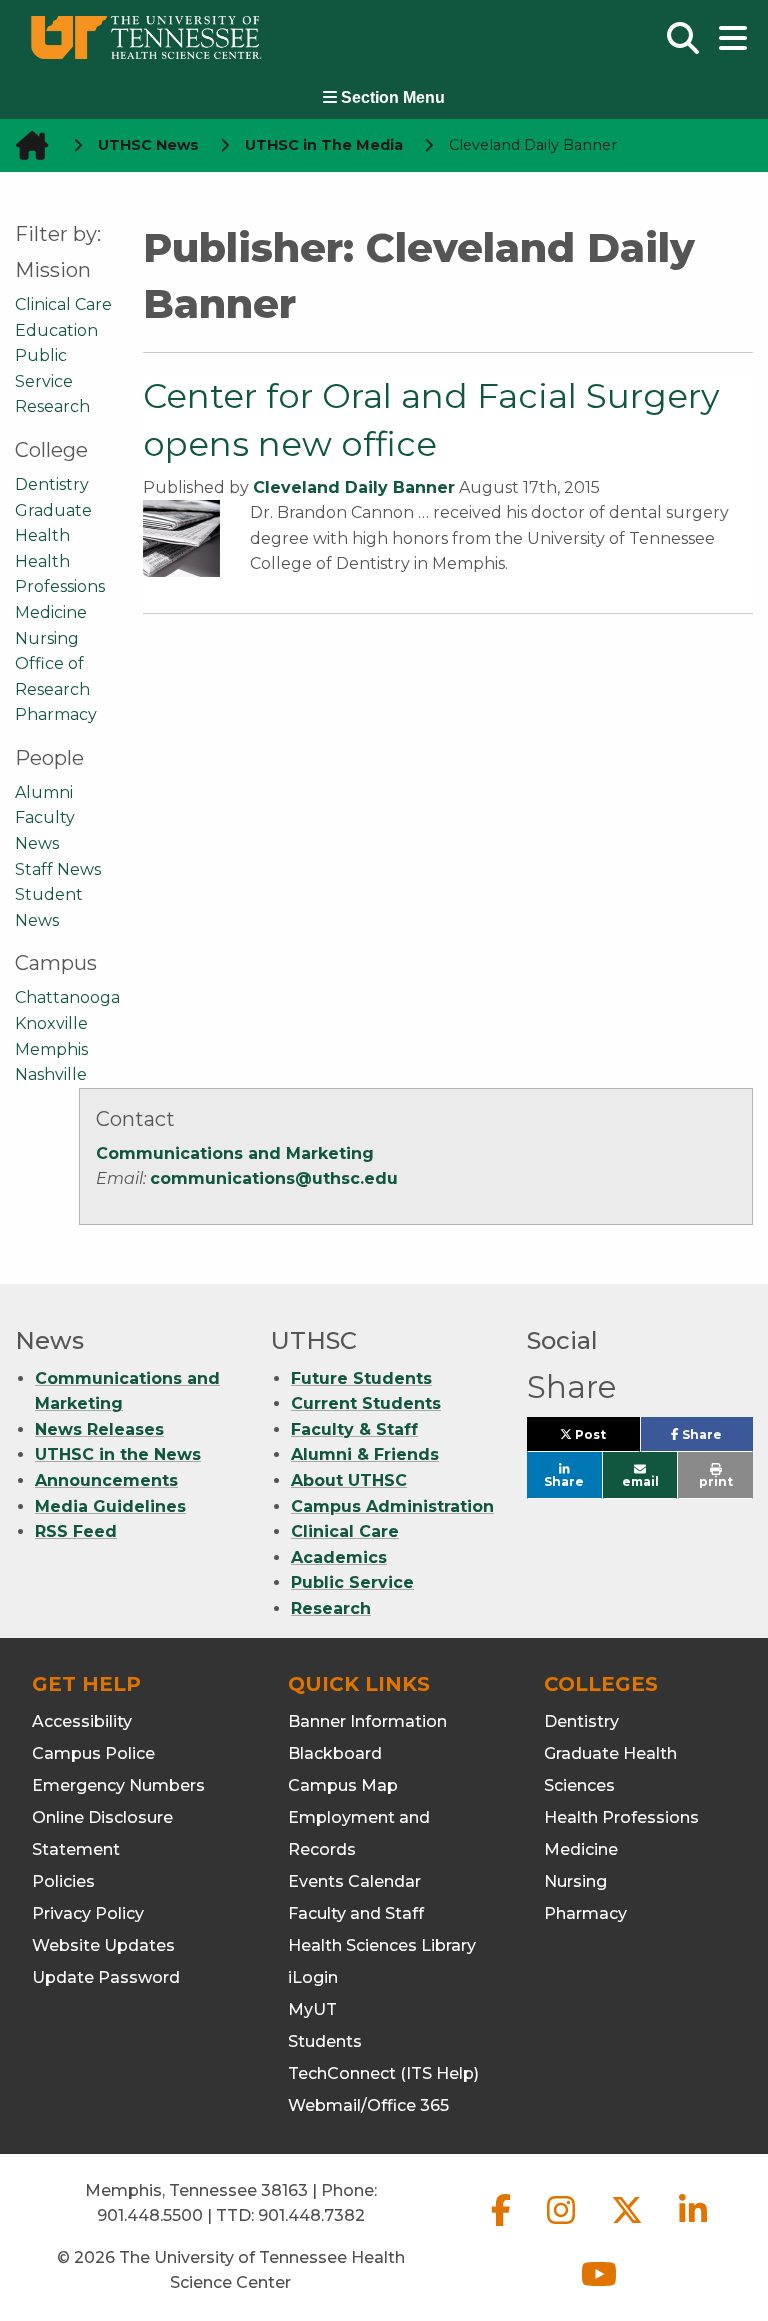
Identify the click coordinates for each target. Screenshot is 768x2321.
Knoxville (51, 1023)
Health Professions (621, 1817)
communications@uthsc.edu (274, 1178)
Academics (339, 1557)
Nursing (47, 638)
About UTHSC (349, 1480)
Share (716, 1439)
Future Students (361, 1378)
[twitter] (629, 2226)
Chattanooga (67, 997)
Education (56, 330)
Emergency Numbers (118, 1785)
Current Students (366, 1403)
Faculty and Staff (356, 1913)
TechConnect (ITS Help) (383, 2073)
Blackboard (335, 1753)
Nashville (51, 1074)
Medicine (51, 612)
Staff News (58, 869)
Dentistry (52, 484)
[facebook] (503, 2226)
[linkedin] (693, 2226)
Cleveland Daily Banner (354, 487)
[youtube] (599, 2290)
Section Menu (391, 97)
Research (52, 406)
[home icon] (26, 145)
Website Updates (103, 1945)
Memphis (51, 1049)
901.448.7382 (311, 2215)
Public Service (352, 1582)
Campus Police (93, 1753)
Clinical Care (63, 304)
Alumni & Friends (365, 1454)
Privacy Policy (88, 1913)
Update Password (106, 1977)
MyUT (312, 2009)
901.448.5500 (150, 2215)
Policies (63, 1881)
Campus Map (343, 1785)
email (640, 1481)
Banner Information (367, 1721)
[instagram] (563, 2226)
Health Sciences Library (382, 1945)
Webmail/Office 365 (368, 2105)
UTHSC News (148, 145)
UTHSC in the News (118, 1454)
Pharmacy (56, 714)
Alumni (44, 792)
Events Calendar (354, 1881)
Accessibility (82, 1721)
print (716, 1481)
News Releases (99, 1429)
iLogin (313, 1977)
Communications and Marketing (235, 1153)
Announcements (106, 1480)
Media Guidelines (110, 1506)
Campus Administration (392, 1506)
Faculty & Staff (354, 1429)
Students (325, 2041)
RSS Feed (76, 1531)
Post (605, 1439)
